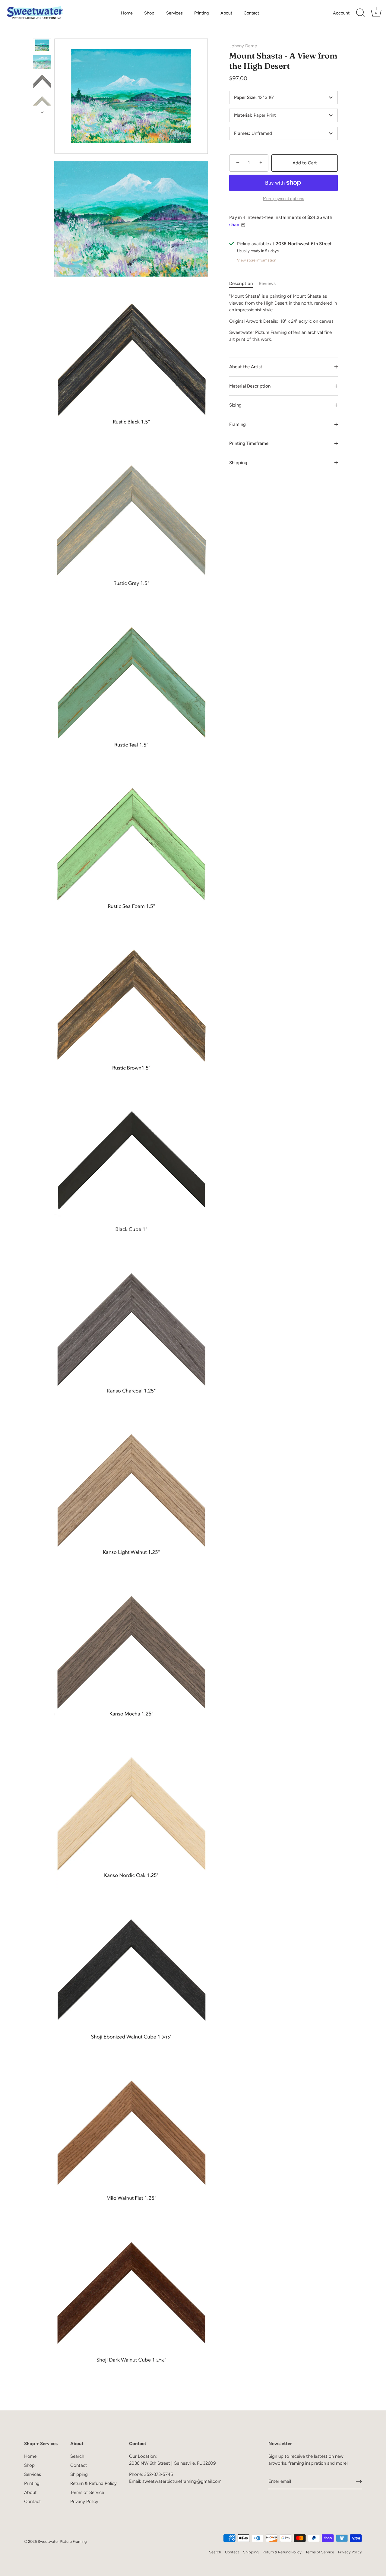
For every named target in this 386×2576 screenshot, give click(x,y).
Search (77, 2456)
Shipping (238, 463)
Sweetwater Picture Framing (62, 2541)
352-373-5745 (159, 2474)
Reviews (267, 284)
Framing (237, 424)
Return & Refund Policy (93, 2483)
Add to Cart (305, 163)
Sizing (235, 405)
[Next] (42, 112)
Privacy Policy (84, 2502)
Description (241, 284)
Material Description (250, 386)
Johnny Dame (243, 46)
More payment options (283, 198)
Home (127, 13)
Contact (251, 13)
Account (341, 13)
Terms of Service (87, 2492)
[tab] (244, 284)
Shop (149, 13)
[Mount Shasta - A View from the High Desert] (42, 45)
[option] (42, 46)
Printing (201, 13)
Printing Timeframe (249, 443)
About (226, 13)
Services (174, 13)
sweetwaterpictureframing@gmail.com (182, 2481)
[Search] (360, 13)
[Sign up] (359, 2482)
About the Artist (246, 367)
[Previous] (42, 33)
